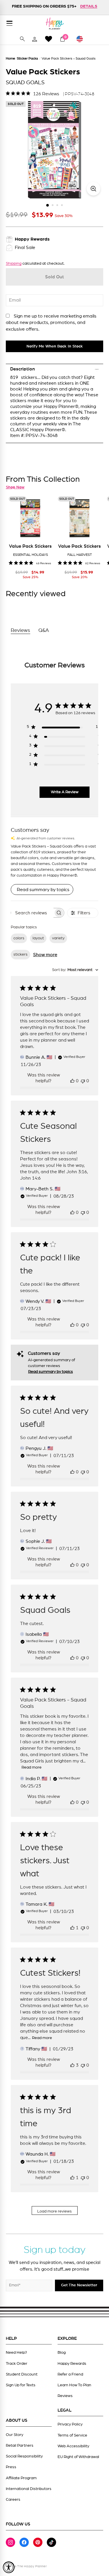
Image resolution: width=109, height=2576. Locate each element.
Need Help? (16, 2353)
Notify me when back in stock (55, 346)
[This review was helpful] (72, 2065)
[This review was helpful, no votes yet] (72, 1081)
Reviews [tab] (20, 630)
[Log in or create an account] (35, 39)
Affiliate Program (21, 2478)
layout (38, 938)
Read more (32, 1767)
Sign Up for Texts (21, 2385)
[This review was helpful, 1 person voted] (72, 1928)
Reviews (65, 2396)
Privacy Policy (70, 2424)
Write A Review (65, 792)
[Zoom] (93, 189)
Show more (45, 955)
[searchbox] (32, 913)
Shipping (14, 264)
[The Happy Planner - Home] (55, 23)
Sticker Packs (27, 58)
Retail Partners (20, 2446)
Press (11, 2467)
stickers (20, 954)
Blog (62, 2353)
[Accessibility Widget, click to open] (9, 2567)
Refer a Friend (70, 2374)
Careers (13, 2500)
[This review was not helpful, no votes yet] (83, 1081)
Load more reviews (54, 2211)
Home (10, 58)
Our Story (15, 2435)
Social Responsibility (24, 2456)
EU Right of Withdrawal (78, 2457)
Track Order (17, 2364)
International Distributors (29, 2489)
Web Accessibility (73, 2446)
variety (58, 938)
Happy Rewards (72, 2364)
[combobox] (75, 970)
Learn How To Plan (74, 2385)
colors (19, 938)
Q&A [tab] (44, 630)
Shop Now (15, 487)
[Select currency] (82, 39)
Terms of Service (72, 2435)
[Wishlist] (49, 39)
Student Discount (22, 2374)
